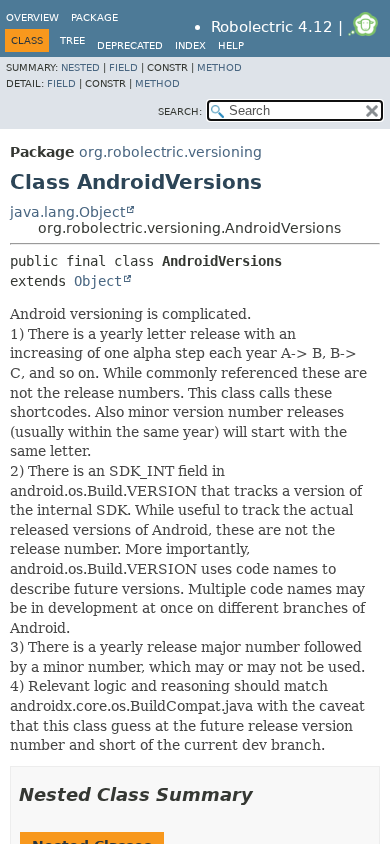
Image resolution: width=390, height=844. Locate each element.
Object (98, 281)
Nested (80, 67)
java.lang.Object (67, 212)
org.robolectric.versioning (170, 152)
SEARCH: (180, 111)
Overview (32, 17)
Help (231, 45)
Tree (72, 40)
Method (219, 67)
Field (123, 67)
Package (94, 17)
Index (190, 45)
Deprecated (130, 45)
